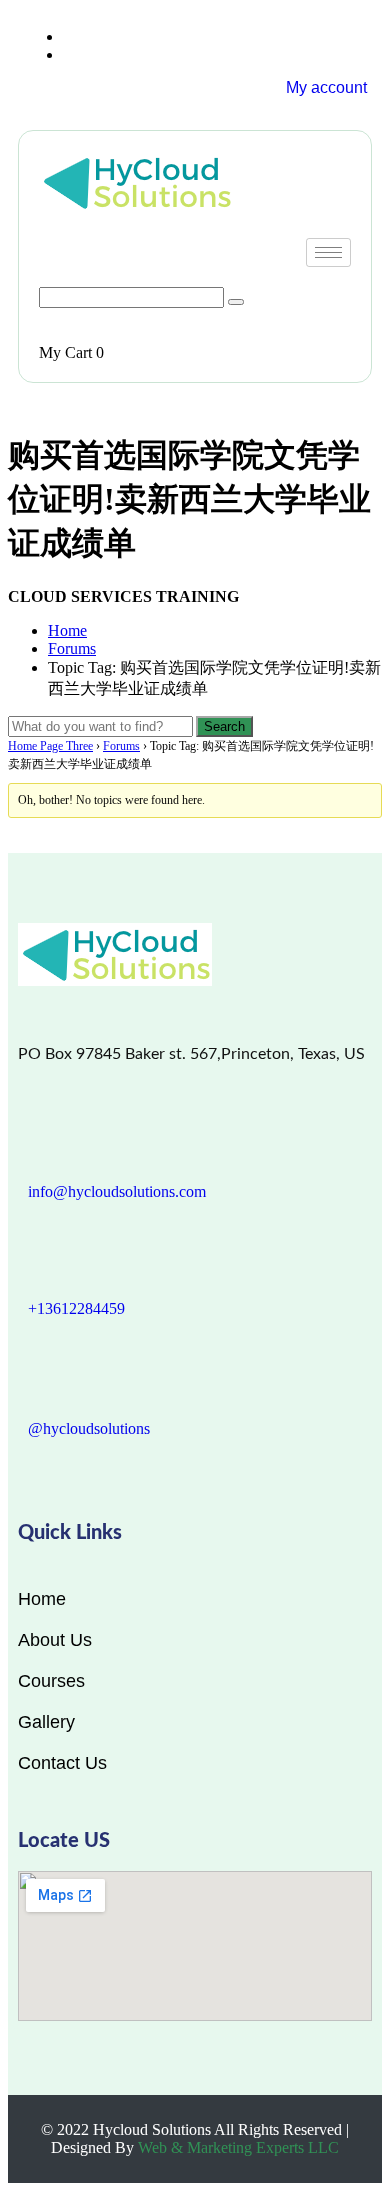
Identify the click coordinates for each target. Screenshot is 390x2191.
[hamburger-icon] (328, 252)
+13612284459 (76, 1308)
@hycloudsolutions (89, 1428)
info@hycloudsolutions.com (117, 1191)
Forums (72, 648)
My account (326, 87)
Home (67, 630)
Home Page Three (50, 746)
